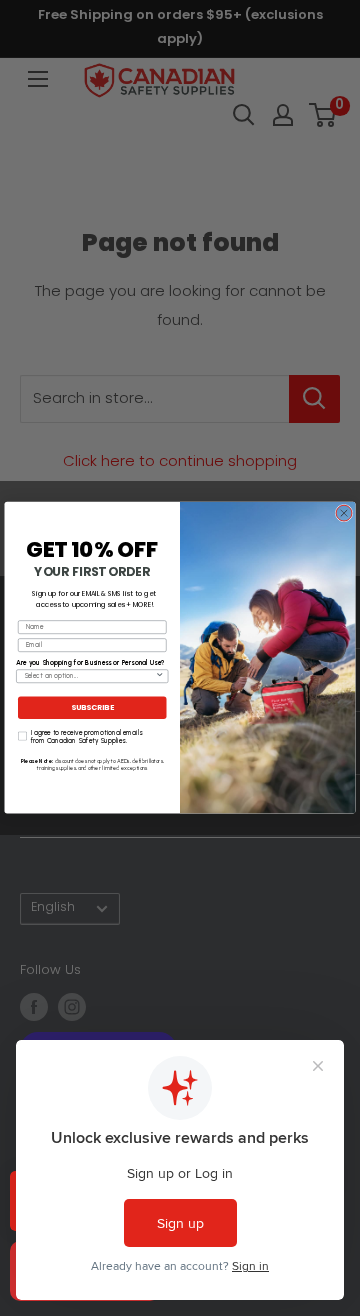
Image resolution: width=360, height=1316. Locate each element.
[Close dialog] (344, 514)
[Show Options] (159, 676)
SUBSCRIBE (92, 708)
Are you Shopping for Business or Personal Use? (90, 663)
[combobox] (89, 676)
